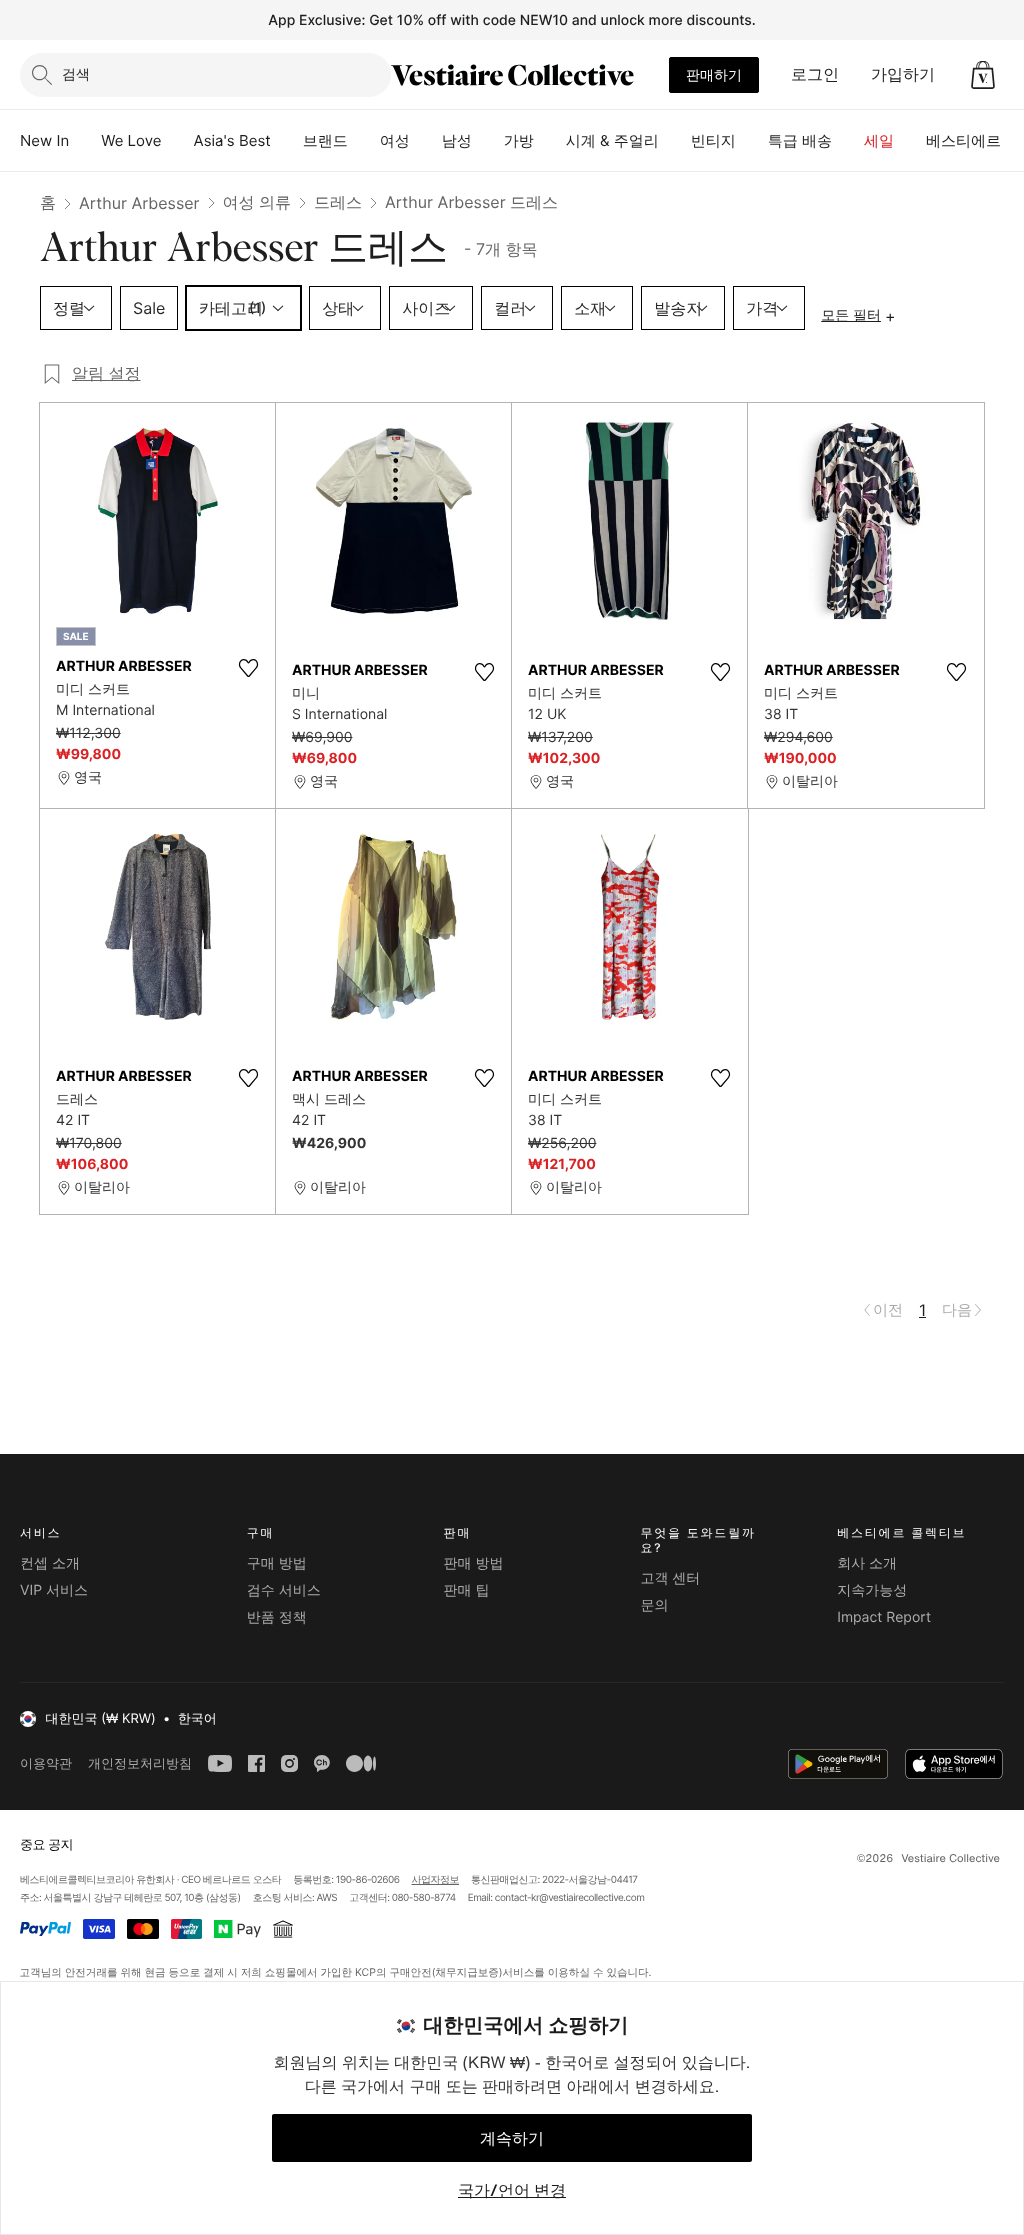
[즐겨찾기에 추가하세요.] (248, 668)
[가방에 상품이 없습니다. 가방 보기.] (983, 75)
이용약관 (46, 1763)
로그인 (815, 74)
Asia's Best (232, 140)
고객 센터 (670, 1578)
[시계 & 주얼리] (675, 141)
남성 (457, 140)
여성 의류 (257, 202)
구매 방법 (277, 1563)
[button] (983, 75)
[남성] (488, 141)
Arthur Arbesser (139, 203)
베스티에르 (963, 140)
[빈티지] (752, 141)
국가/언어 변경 (512, 2190)
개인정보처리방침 (140, 1763)
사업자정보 (436, 1880)
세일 (879, 140)
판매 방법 (474, 1563)
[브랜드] (364, 141)
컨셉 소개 (50, 1563)
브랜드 (325, 140)
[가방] (550, 141)
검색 (76, 73)
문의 (654, 1605)
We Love (131, 140)
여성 (395, 140)
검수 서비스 (284, 1590)
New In (44, 140)
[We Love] (178, 141)
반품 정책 (277, 1617)
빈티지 (713, 140)
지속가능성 (872, 1590)
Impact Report (884, 1617)
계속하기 (512, 2138)
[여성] (426, 141)
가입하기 (903, 74)
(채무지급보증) (466, 1971)
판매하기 (714, 74)
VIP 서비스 (54, 1590)
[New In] (85, 141)
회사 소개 (867, 1563)
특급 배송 (800, 140)
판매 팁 (467, 1590)
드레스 (338, 202)
